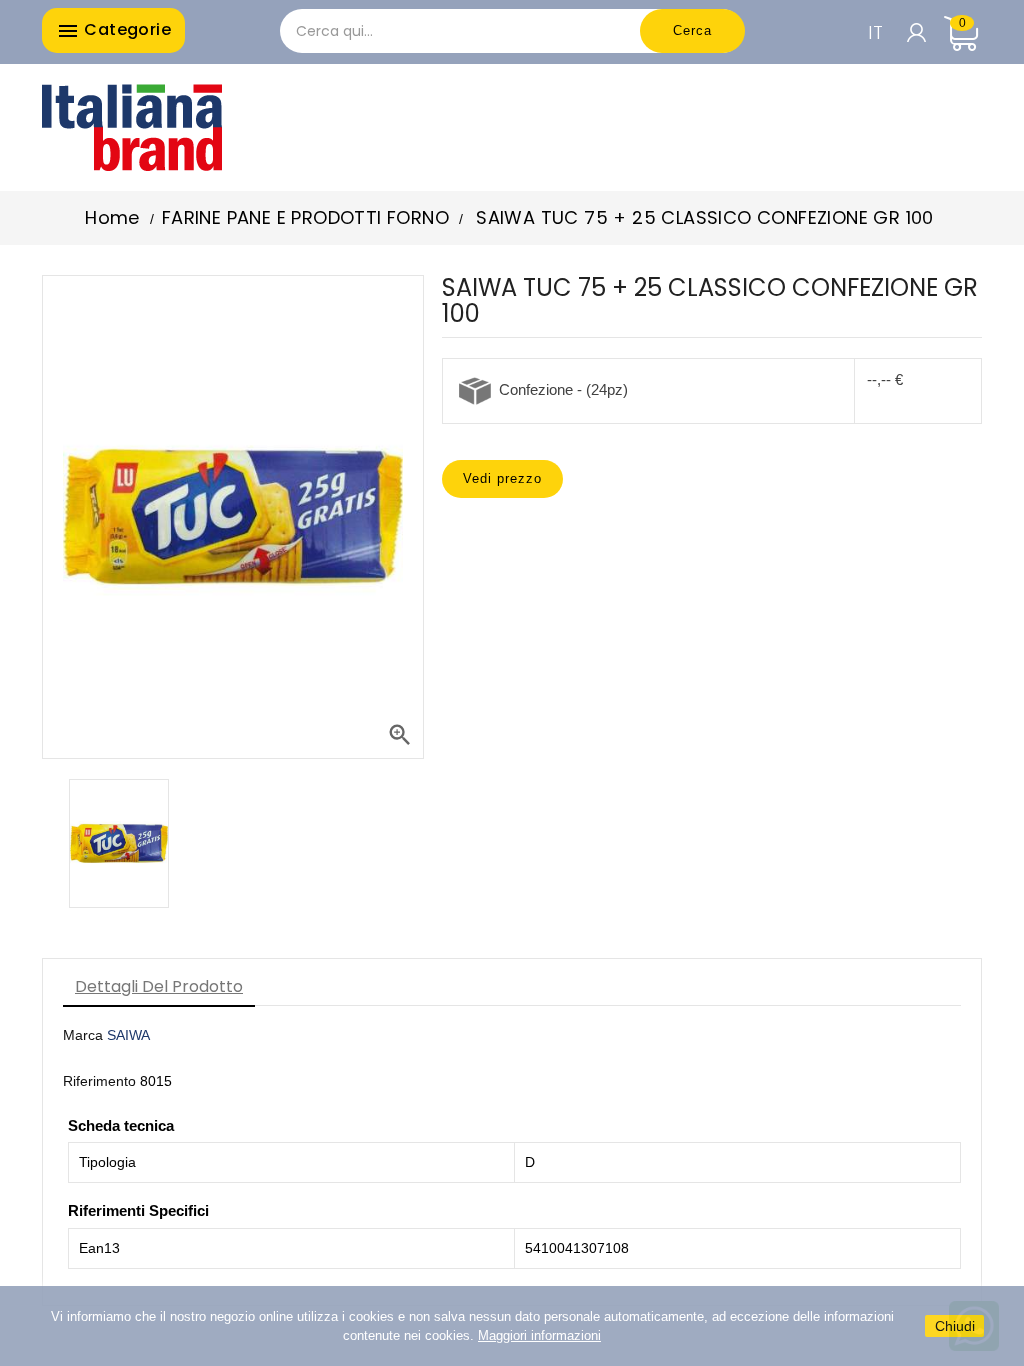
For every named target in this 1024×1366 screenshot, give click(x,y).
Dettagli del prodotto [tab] (159, 986)
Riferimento (99, 1081)
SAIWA (128, 1035)
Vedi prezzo (502, 478)
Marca (83, 1035)
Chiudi (955, 1326)
